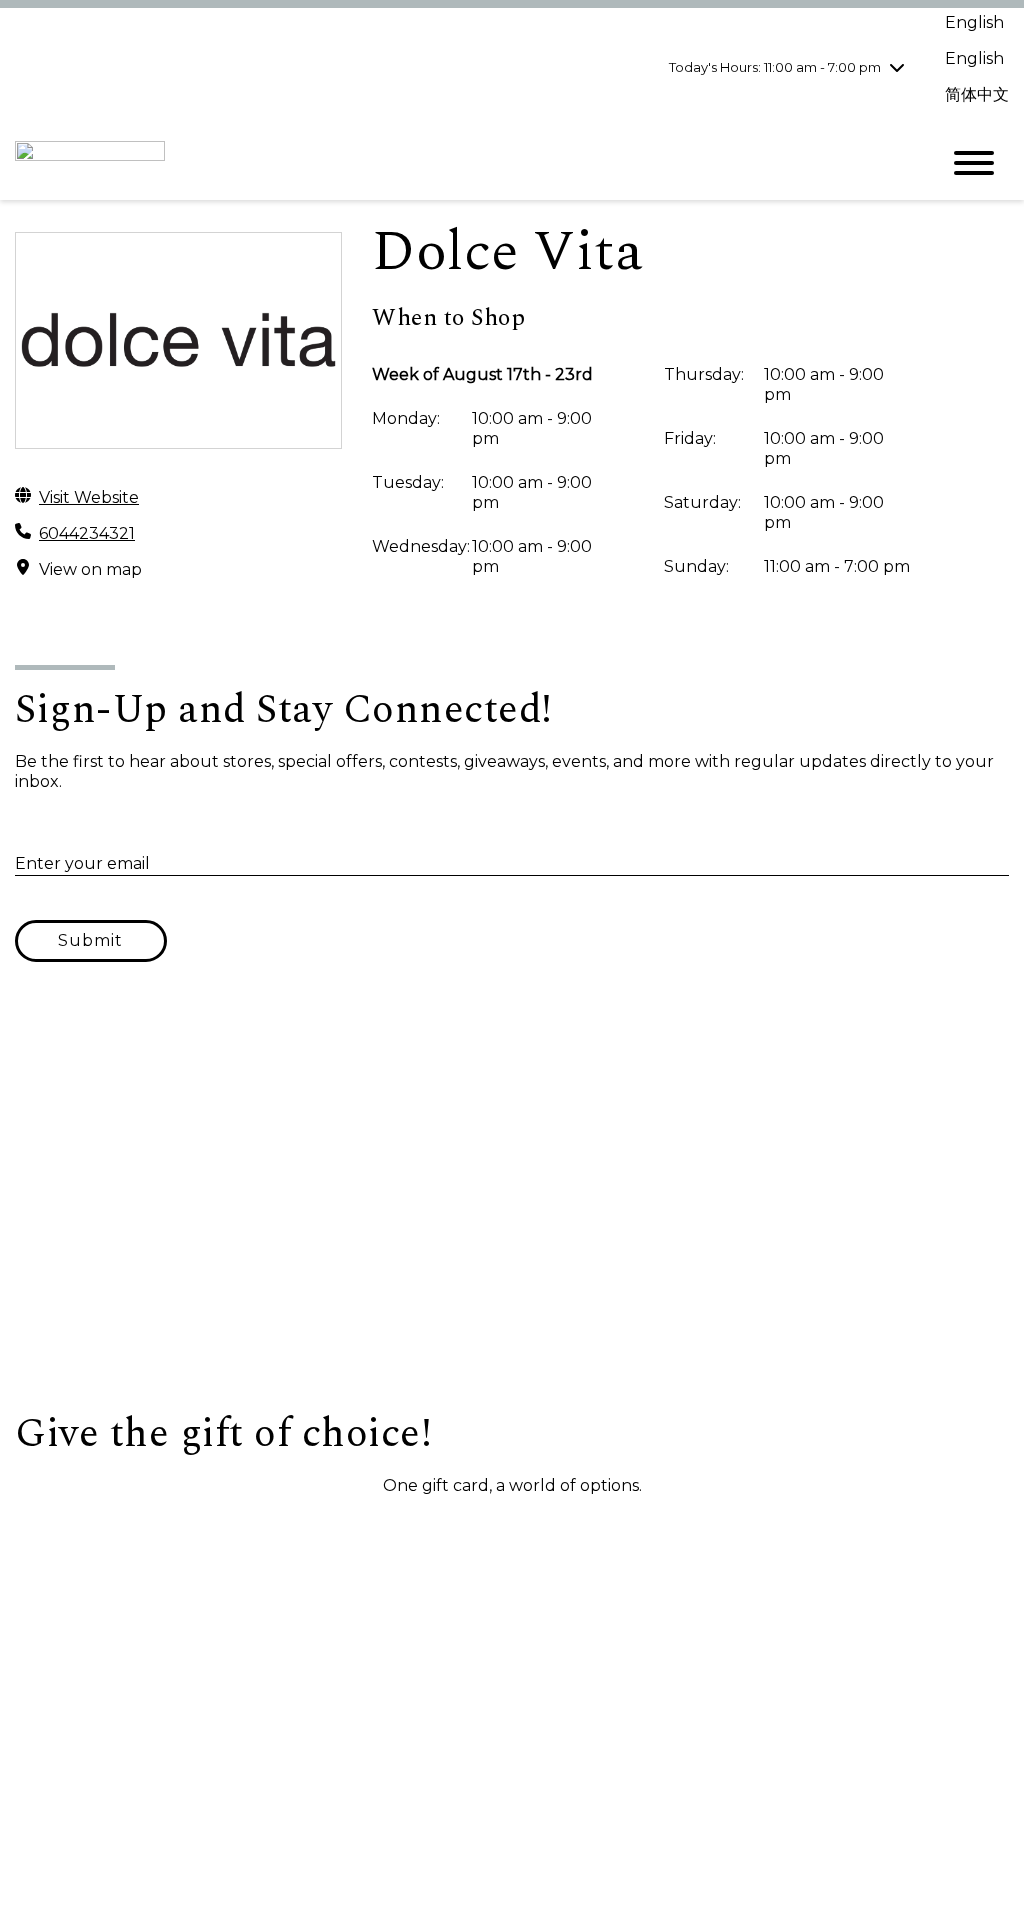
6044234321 (87, 533)
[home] (462, 163)
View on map (90, 569)
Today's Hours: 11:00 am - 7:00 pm (775, 67)
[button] (115, 1533)
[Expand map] (512, 1210)
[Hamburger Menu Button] (974, 163)
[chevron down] (897, 67)
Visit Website (89, 497)
